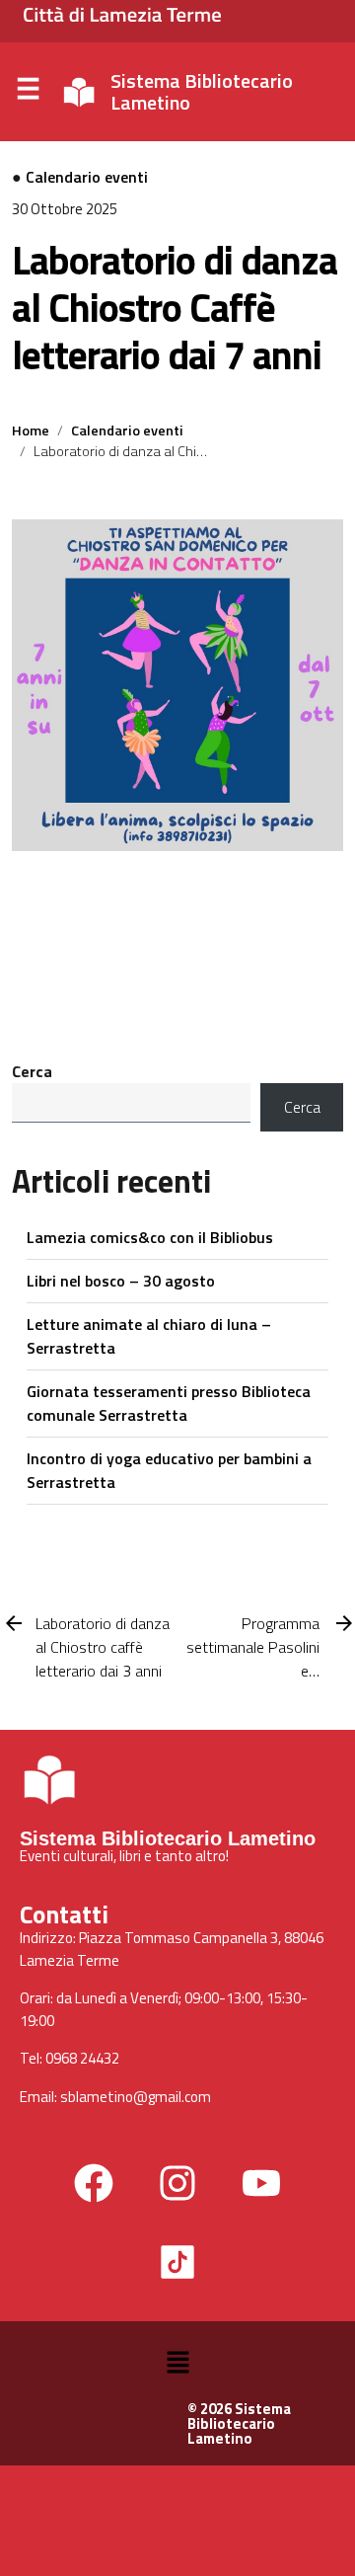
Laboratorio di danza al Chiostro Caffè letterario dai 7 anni (175, 308)
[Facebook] (94, 2183)
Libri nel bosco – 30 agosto (121, 1281)
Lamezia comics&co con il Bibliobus (150, 1237)
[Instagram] (177, 2183)
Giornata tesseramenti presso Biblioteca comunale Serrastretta (169, 1403)
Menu (28, 93)
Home (31, 430)
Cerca (32, 1071)
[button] (177, 2361)
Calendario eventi (87, 177)
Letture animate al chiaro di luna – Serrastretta (149, 1336)
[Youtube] (261, 2183)
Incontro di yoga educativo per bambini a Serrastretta (169, 1470)
